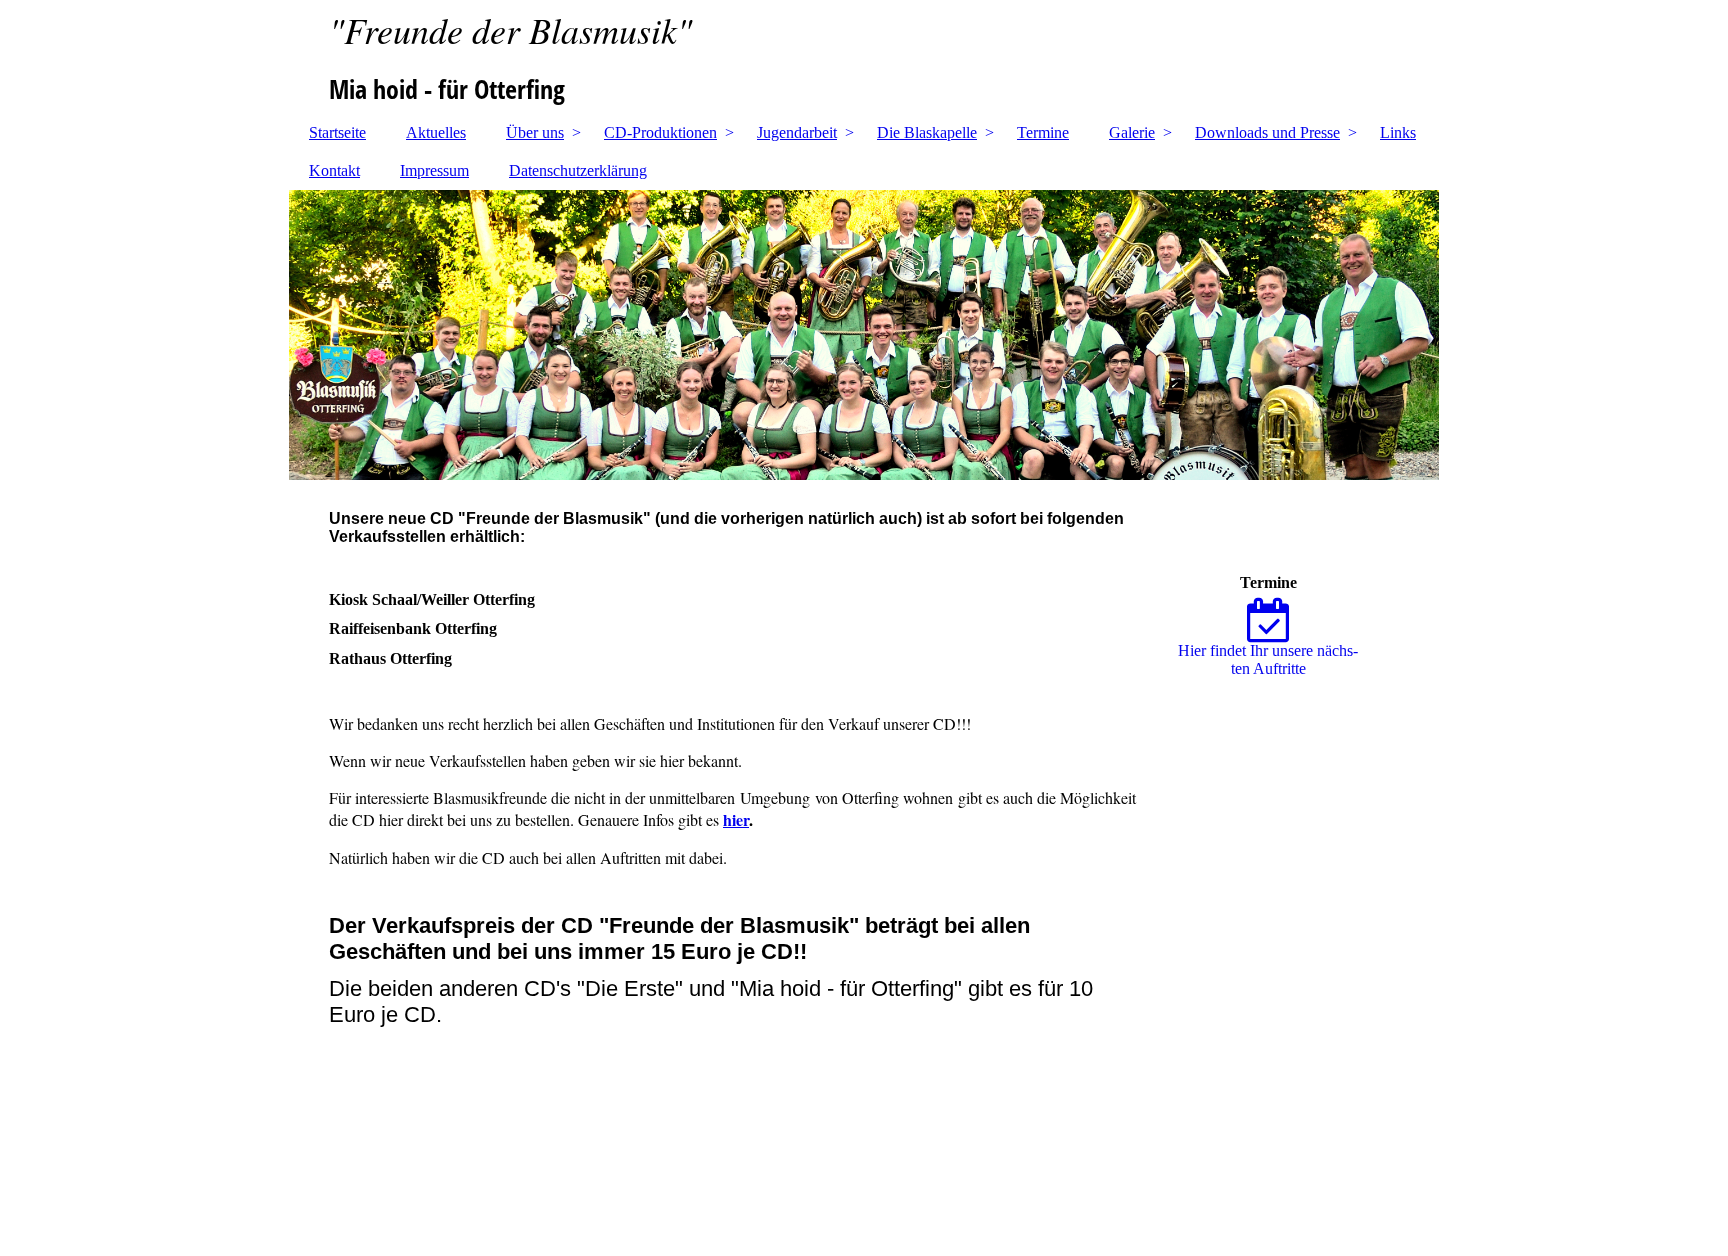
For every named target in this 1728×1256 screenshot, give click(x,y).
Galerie (1132, 132)
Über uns (535, 132)
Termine (1043, 132)
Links (1398, 132)
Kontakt (334, 170)
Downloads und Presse (1267, 132)
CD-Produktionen (660, 132)
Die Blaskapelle (927, 132)
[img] (864, 55)
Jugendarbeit (797, 132)
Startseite (337, 132)
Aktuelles (436, 132)
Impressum (434, 170)
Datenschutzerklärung (578, 170)
